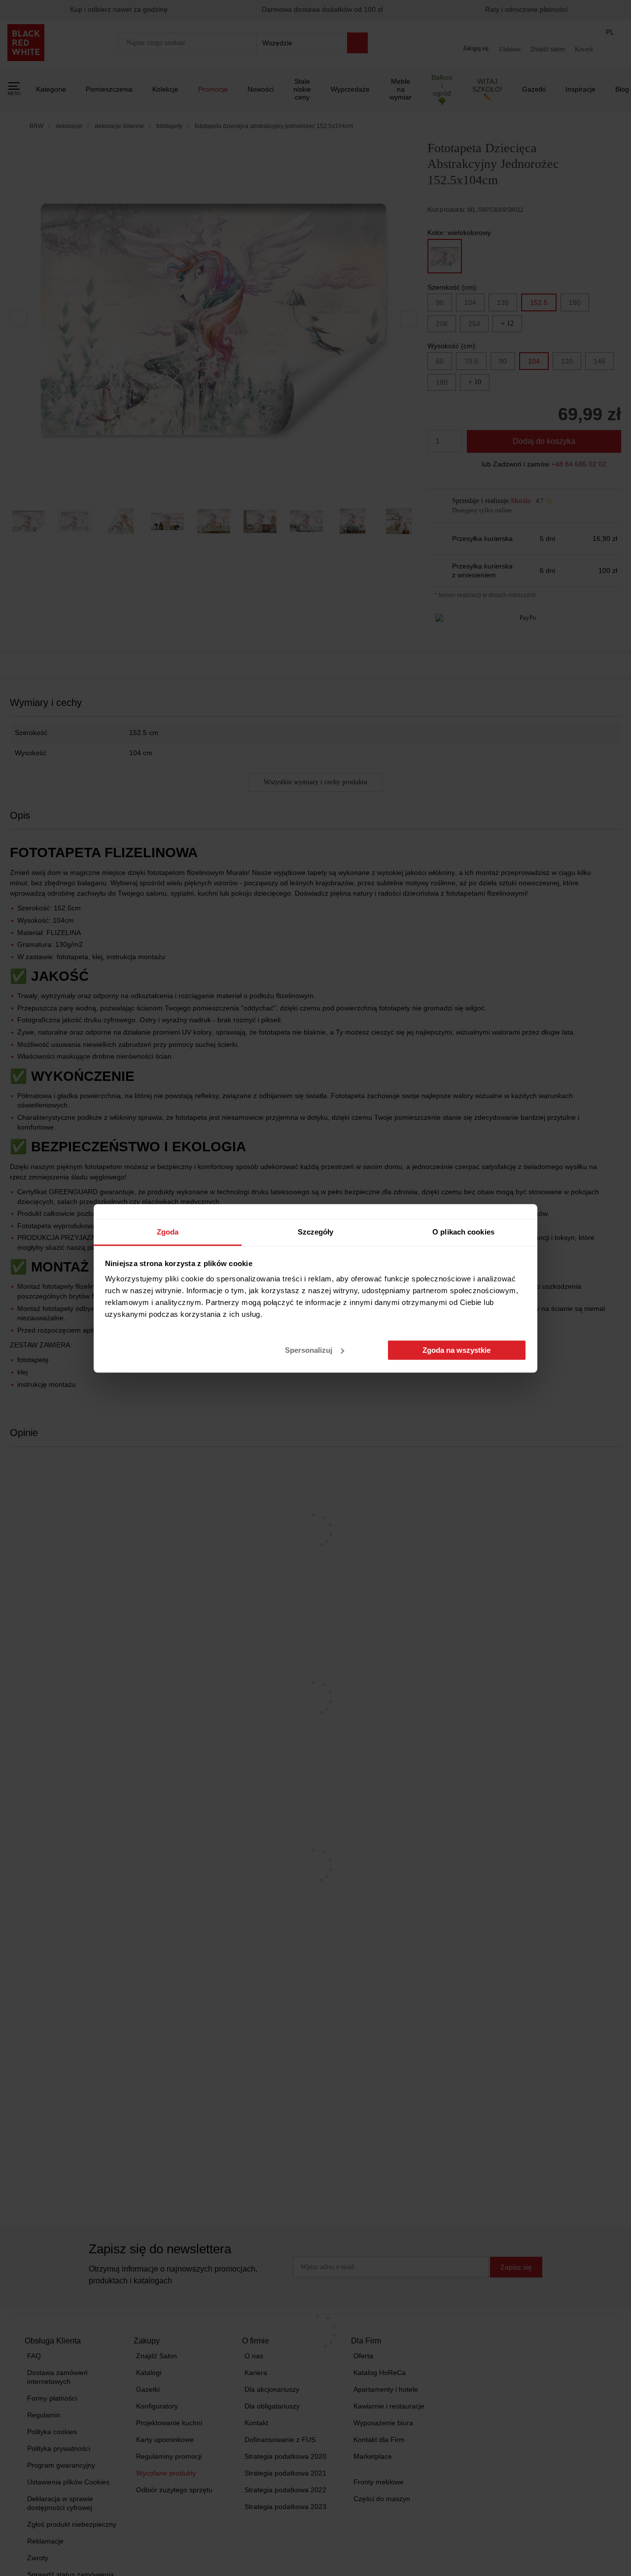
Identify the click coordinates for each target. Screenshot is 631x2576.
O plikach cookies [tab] (463, 1232)
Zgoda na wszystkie (456, 1350)
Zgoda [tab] (168, 1232)
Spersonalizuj (309, 1350)
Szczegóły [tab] (316, 1232)
